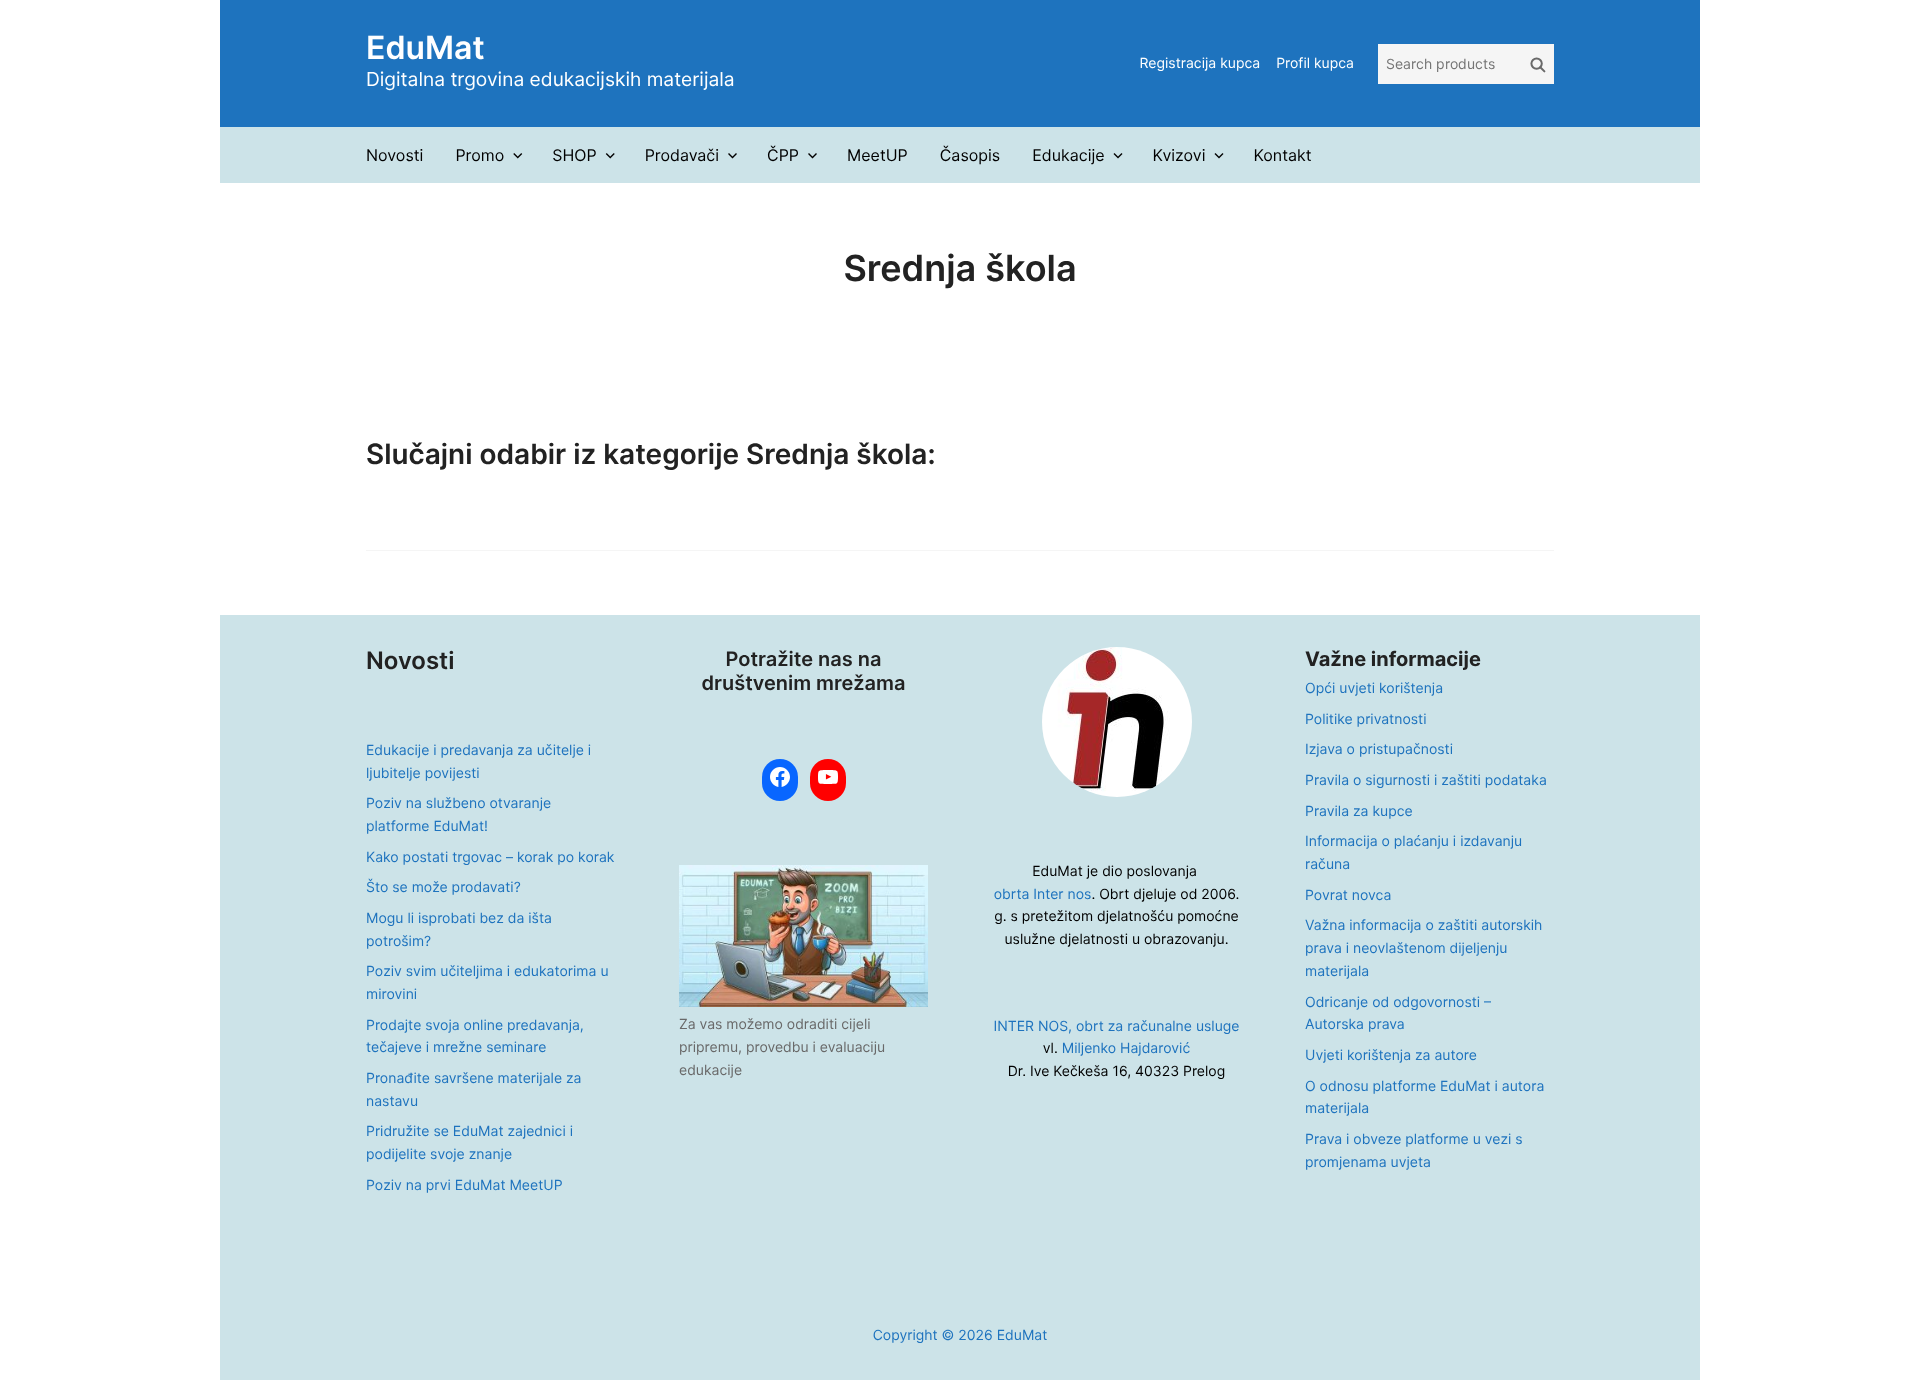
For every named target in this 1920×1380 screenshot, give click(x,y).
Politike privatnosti (1365, 719)
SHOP (574, 155)
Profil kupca (1315, 63)
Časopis (970, 155)
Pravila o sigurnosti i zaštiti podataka (1426, 780)
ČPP (783, 155)
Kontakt (1282, 155)
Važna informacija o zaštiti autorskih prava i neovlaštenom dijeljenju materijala (1423, 948)
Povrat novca (1348, 895)
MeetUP (877, 155)
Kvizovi (1179, 155)
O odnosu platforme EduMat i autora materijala (1424, 1098)
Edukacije (1068, 155)
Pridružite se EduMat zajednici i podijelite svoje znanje (469, 1143)
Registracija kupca (1199, 63)
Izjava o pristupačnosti (1379, 749)
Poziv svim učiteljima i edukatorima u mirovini (487, 983)
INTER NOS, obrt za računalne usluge (1117, 1026)
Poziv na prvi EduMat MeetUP (464, 1185)
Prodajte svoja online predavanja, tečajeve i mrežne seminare (475, 1037)
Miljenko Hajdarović (1126, 1048)
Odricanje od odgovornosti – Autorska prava (1398, 1014)
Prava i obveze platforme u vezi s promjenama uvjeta (1414, 1151)
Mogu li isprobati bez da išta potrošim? (459, 930)
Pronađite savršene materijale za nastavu (473, 1090)
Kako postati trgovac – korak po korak (490, 857)
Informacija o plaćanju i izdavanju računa (1413, 853)
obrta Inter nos (1043, 894)
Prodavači (682, 155)
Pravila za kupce (1359, 811)
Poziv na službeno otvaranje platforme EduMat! (458, 815)
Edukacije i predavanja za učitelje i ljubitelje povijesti (478, 762)
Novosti (394, 155)
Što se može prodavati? (443, 887)
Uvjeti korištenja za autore (1391, 1055)
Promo (479, 155)
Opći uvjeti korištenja (1374, 688)
